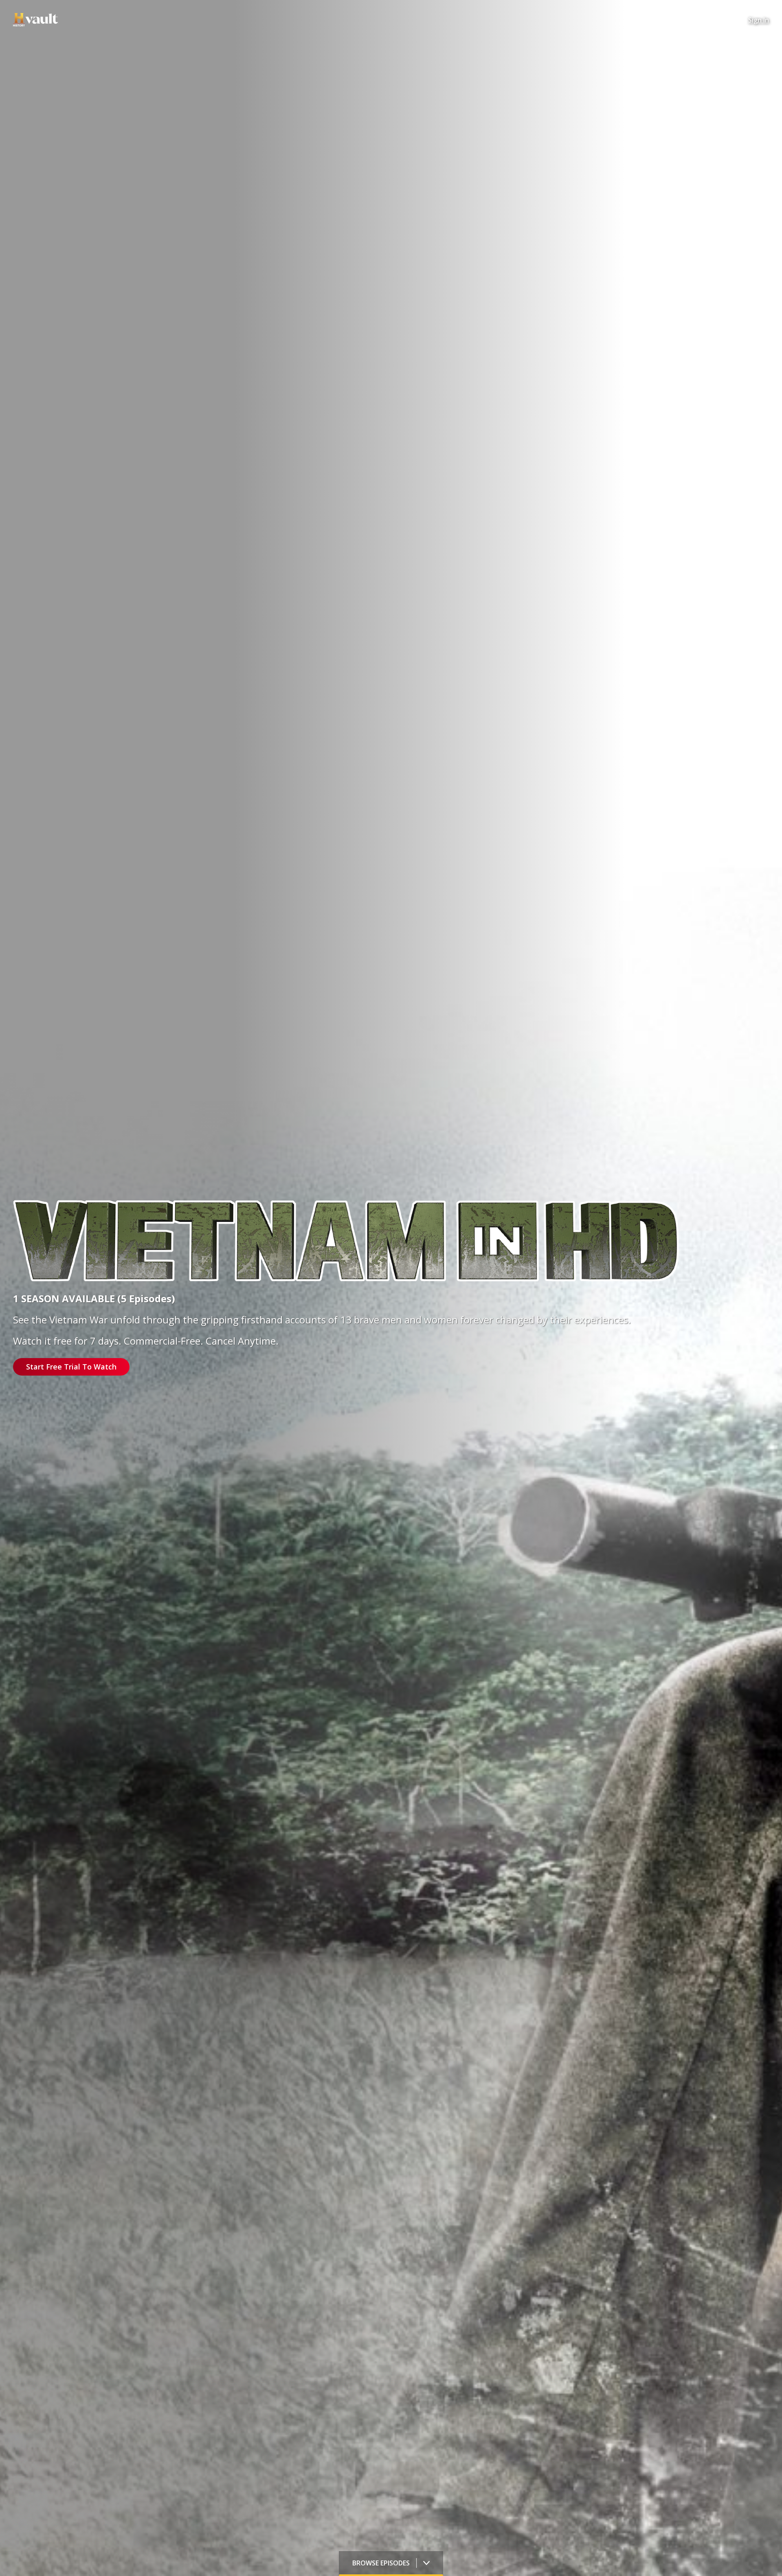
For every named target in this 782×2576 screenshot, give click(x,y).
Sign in (759, 20)
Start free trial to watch (71, 1367)
